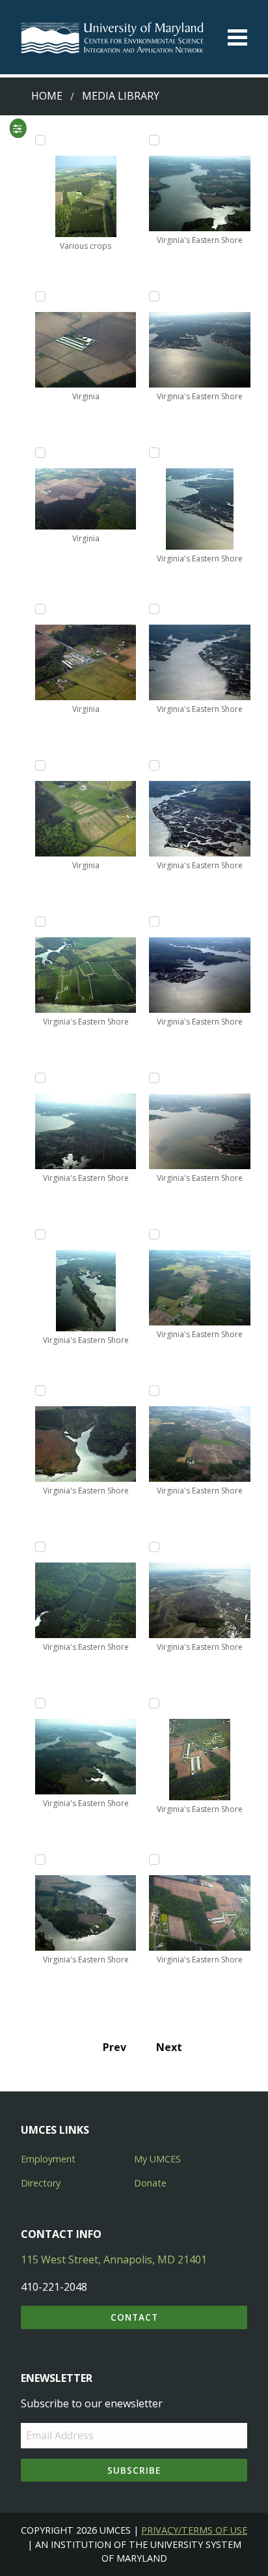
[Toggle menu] (237, 37)
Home (47, 96)
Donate (150, 2183)
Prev (114, 2047)
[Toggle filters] (18, 128)
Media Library (121, 96)
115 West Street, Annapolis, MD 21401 (114, 2259)
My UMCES (157, 2159)
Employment (48, 2159)
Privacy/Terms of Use (194, 2530)
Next (169, 2047)
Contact (134, 2317)
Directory (41, 2183)
